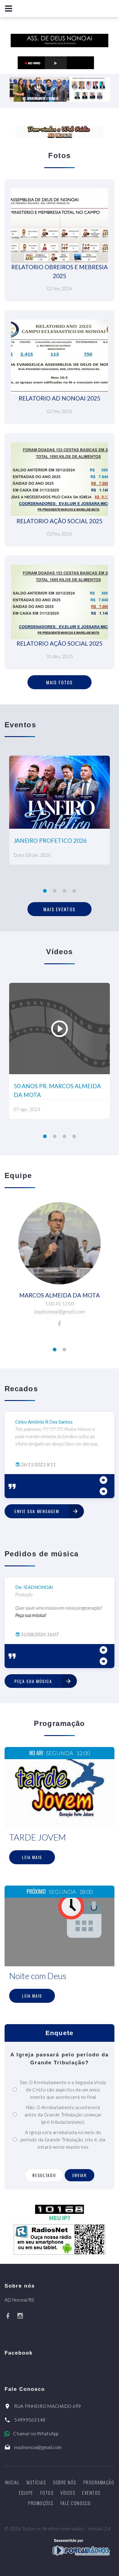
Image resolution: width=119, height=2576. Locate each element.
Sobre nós (65, 2482)
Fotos (47, 2493)
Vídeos (68, 2493)
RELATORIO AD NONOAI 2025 (60, 398)
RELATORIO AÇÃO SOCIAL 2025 (60, 521)
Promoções (41, 2503)
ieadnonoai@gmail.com (38, 2447)
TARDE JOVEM (38, 1837)
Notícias (36, 2482)
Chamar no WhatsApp (36, 2433)
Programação (99, 2482)
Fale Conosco (76, 2503)
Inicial (12, 2482)
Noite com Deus (38, 1976)
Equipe (26, 2493)
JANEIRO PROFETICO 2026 (50, 840)
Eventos (91, 2493)
